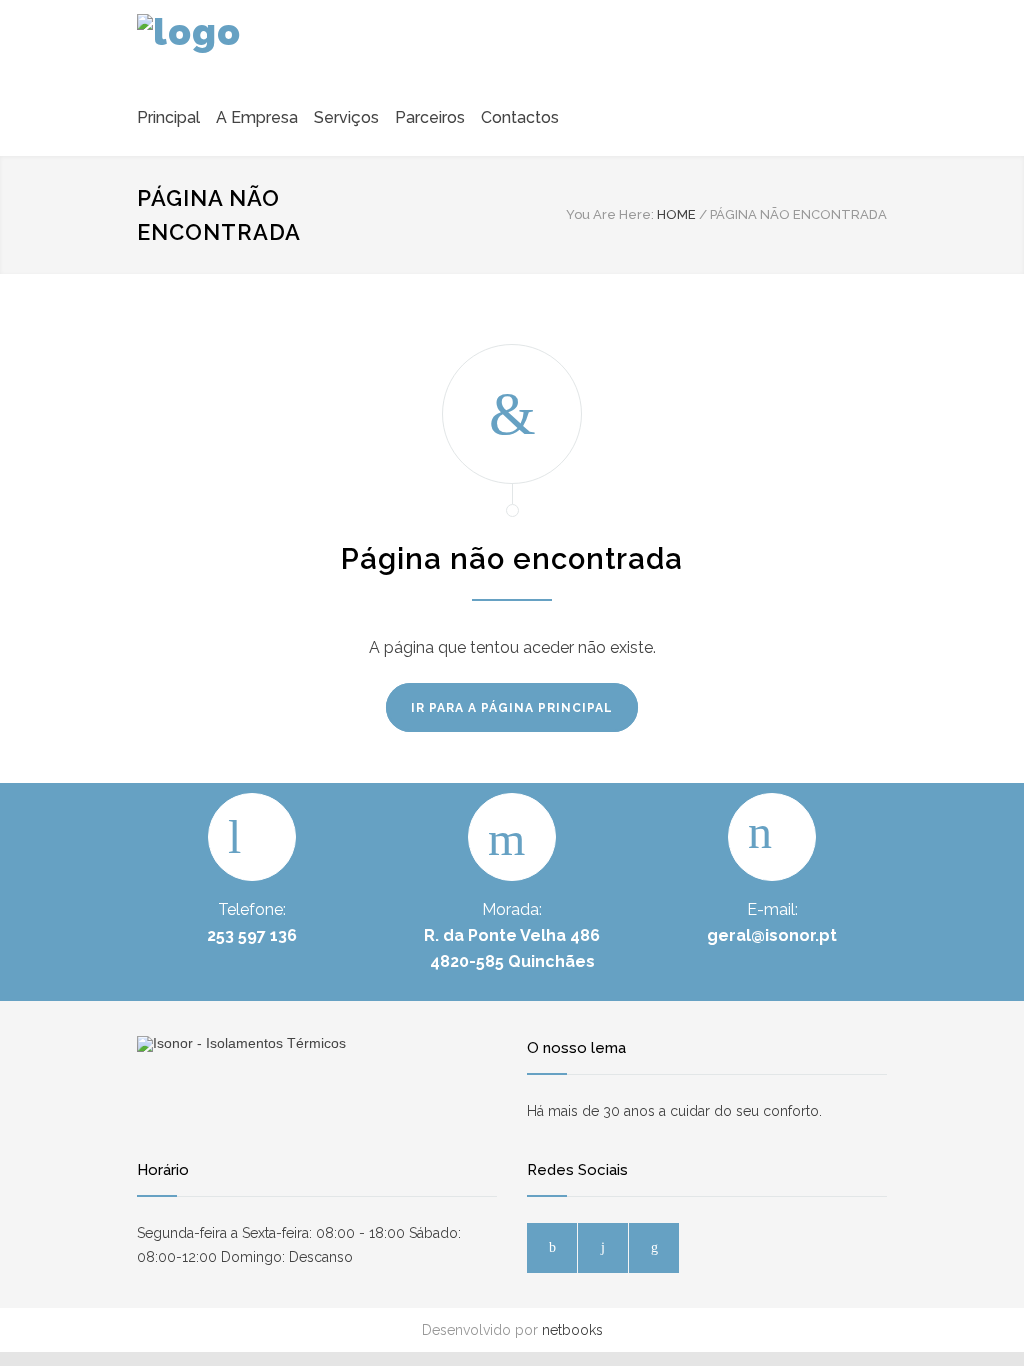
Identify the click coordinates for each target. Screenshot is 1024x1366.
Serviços (346, 117)
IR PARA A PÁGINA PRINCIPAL (512, 708)
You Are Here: (610, 214)
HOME (676, 214)
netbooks (572, 1330)
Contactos (520, 117)
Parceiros (430, 117)
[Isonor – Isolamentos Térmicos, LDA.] (227, 44)
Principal (168, 117)
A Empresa (257, 117)
